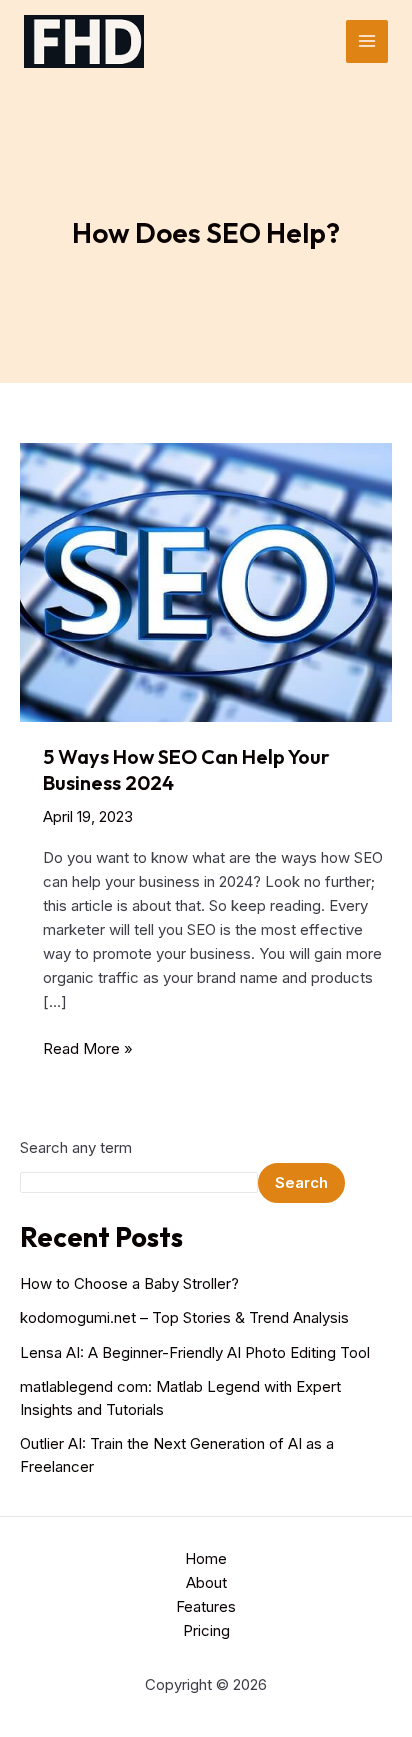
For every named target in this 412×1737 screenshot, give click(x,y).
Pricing (206, 1630)
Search (301, 1182)
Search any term (76, 1147)
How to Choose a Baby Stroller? (129, 1283)
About (206, 1582)
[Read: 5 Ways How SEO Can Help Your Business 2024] (206, 580)
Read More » (88, 1049)
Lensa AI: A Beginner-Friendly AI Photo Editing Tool (195, 1352)
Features (206, 1606)
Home (206, 1558)
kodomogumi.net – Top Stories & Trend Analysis (184, 1317)
